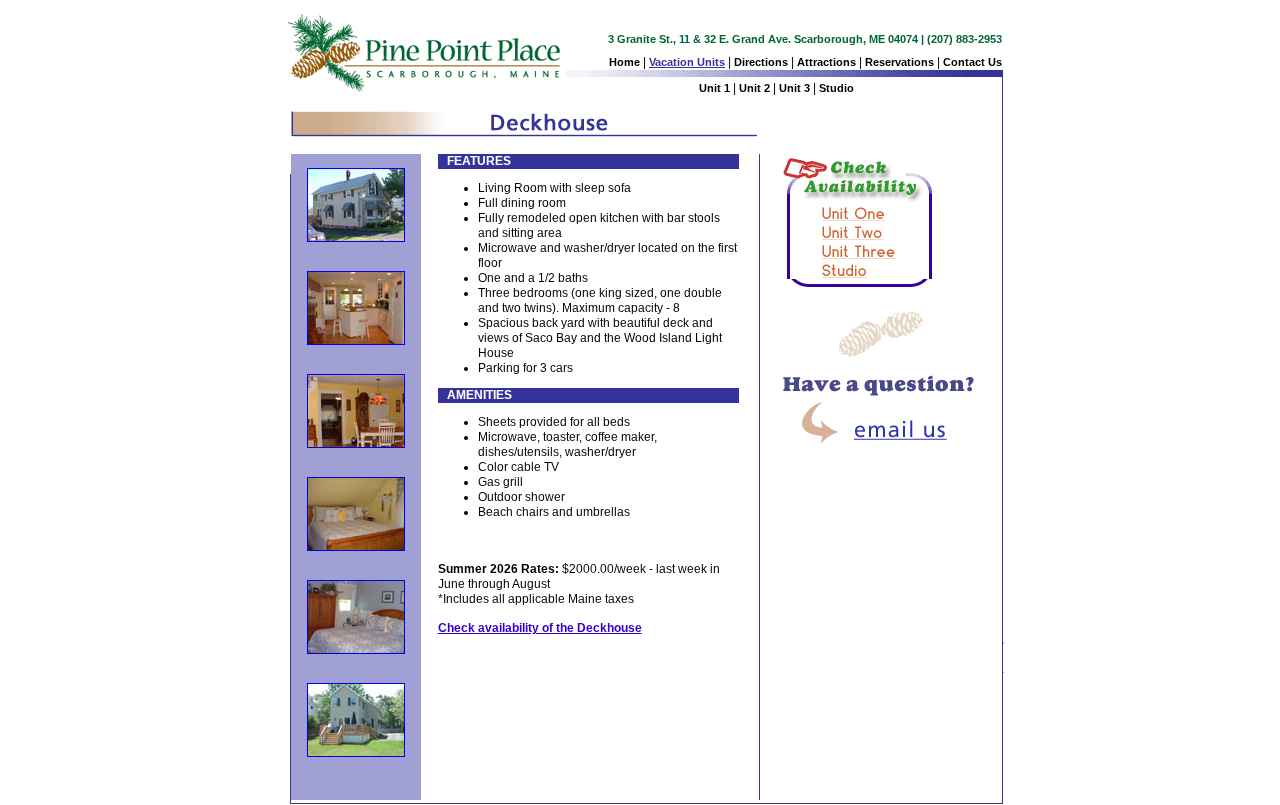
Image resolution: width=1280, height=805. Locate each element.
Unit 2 (754, 88)
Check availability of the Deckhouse (540, 628)
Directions (761, 62)
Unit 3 (794, 88)
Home (624, 62)
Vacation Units (687, 62)
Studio (836, 88)
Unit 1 (714, 88)
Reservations (899, 62)
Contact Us (972, 62)
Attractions (826, 62)
